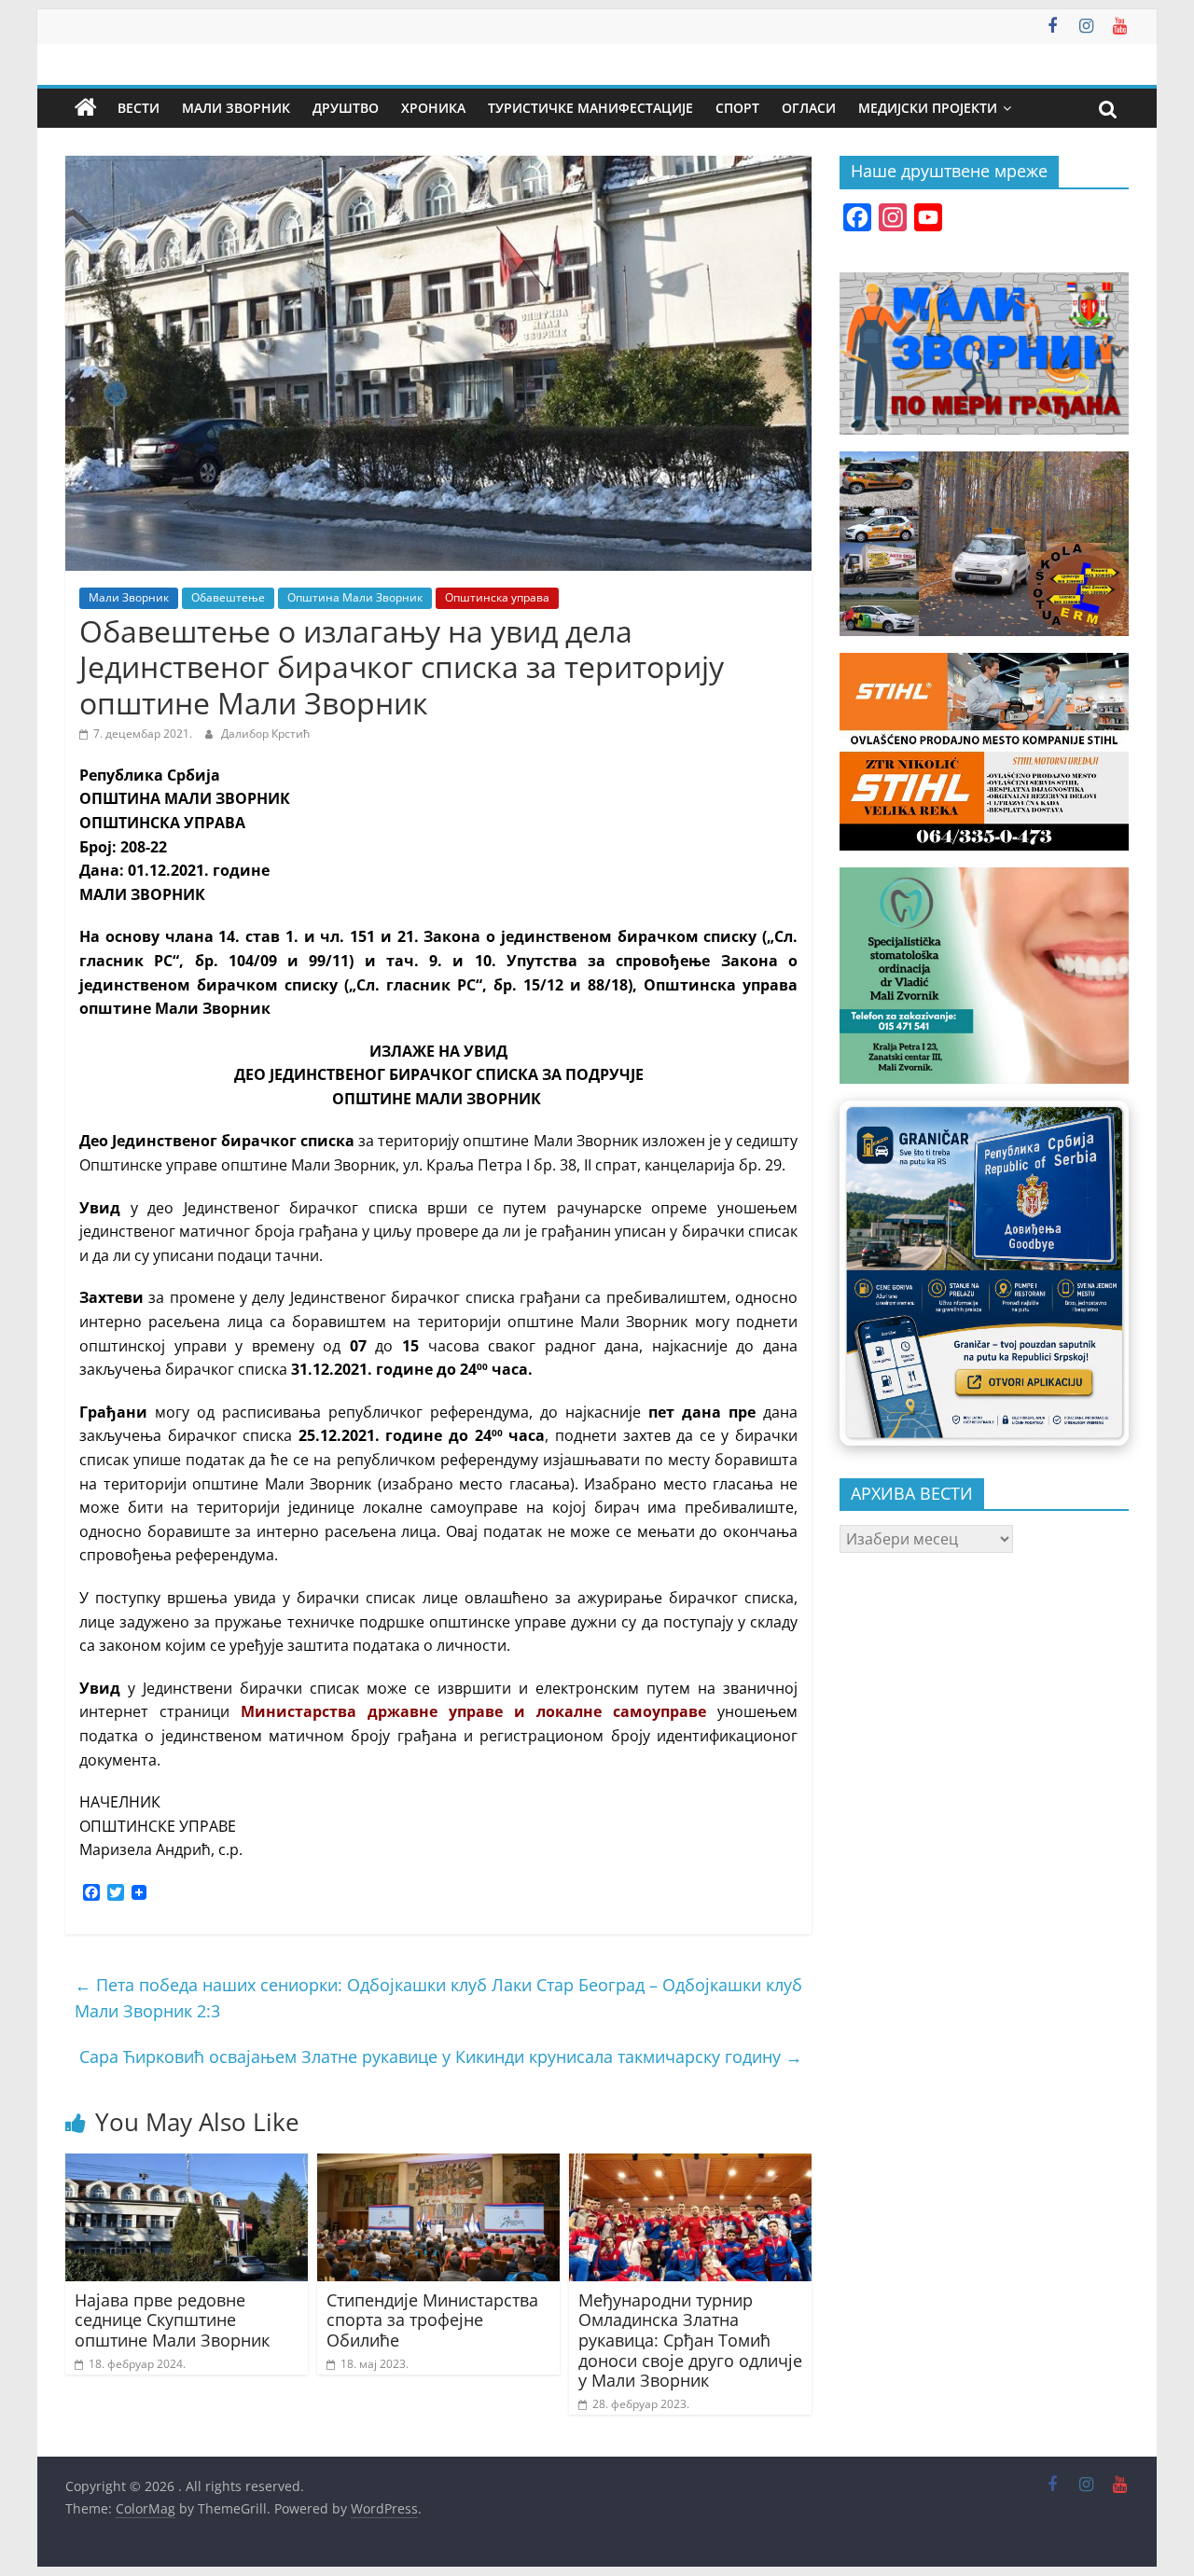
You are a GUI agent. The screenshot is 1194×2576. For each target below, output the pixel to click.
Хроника (433, 108)
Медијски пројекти (928, 108)
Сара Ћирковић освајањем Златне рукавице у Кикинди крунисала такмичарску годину (441, 2057)
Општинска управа (497, 597)
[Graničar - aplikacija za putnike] (984, 1273)
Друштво (346, 108)
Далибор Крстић (265, 734)
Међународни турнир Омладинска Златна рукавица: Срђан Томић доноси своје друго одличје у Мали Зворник (690, 2340)
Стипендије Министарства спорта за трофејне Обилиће (432, 2320)
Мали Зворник (236, 108)
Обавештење (228, 597)
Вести (139, 108)
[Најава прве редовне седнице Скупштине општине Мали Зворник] (187, 2165)
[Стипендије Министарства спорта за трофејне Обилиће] (438, 2165)
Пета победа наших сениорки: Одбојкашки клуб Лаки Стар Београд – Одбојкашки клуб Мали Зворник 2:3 (438, 1998)
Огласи (809, 108)
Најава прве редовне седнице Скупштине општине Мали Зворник (172, 2320)
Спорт (737, 108)
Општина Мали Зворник (355, 597)
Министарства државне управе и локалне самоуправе (473, 1711)
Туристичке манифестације (590, 108)
